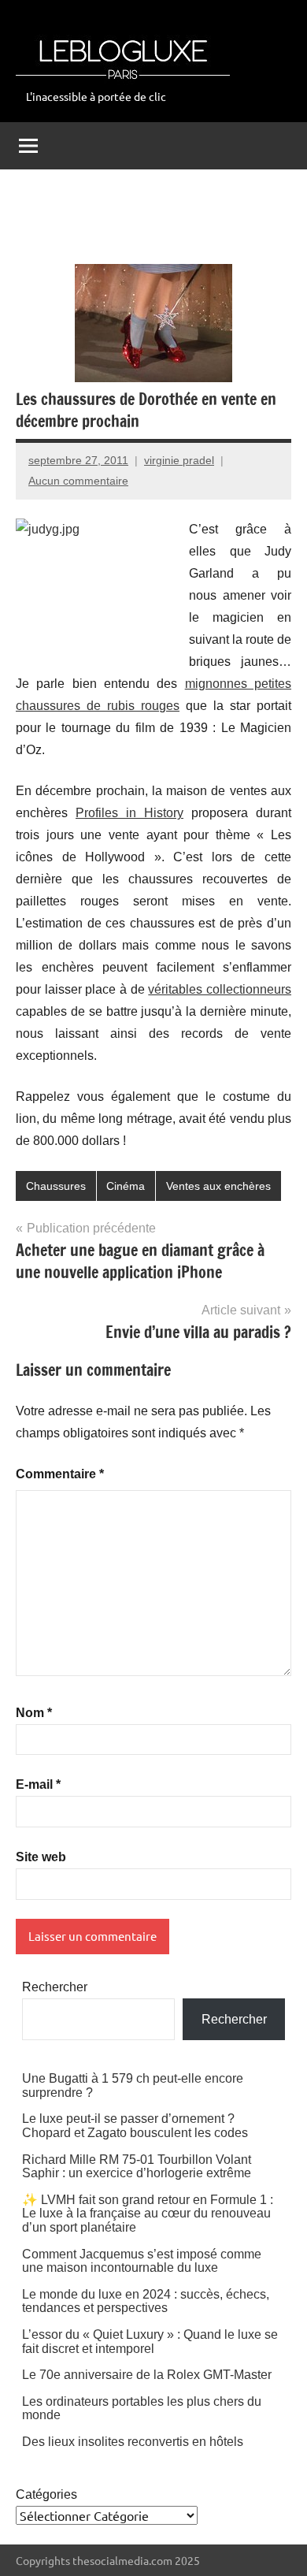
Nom (34, 1713)
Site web (41, 1857)
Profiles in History (129, 813)
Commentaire (60, 1474)
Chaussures (56, 1186)
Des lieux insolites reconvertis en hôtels (133, 2442)
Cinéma (126, 1186)
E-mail (38, 1784)
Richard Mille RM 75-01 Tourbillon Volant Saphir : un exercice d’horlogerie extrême (137, 2167)
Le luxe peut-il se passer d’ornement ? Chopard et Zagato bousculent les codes (135, 2126)
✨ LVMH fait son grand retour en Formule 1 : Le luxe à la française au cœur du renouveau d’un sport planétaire (148, 2214)
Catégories (46, 2494)
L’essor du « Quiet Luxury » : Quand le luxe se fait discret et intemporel (150, 2342)
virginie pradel (179, 460)
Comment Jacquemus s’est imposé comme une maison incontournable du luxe (142, 2261)
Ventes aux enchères (218, 1186)
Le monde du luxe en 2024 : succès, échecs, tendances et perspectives (146, 2301)
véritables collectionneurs (220, 989)
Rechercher (55, 1987)
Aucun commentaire (78, 481)
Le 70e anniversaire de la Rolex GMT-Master (147, 2375)
